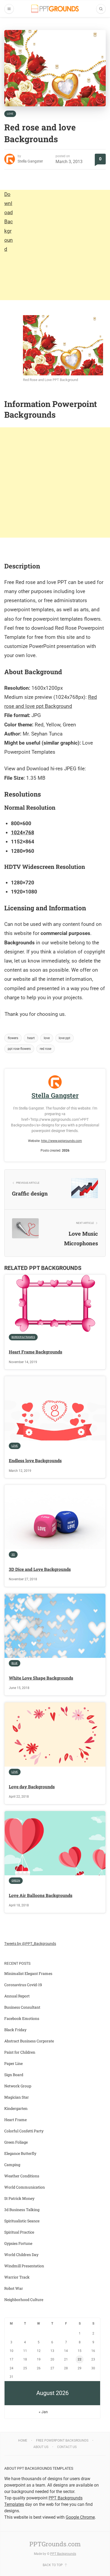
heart (31, 1038)
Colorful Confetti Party (24, 2131)
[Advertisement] (55, 245)
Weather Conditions (22, 2176)
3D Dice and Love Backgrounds (40, 1569)
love (47, 1038)
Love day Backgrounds (32, 1787)
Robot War (14, 2288)
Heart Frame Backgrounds (36, 1352)
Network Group (18, 2086)
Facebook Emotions (22, 2018)
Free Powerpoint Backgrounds (62, 2441)
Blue (15, 1663)
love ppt (64, 1038)
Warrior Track (17, 2277)
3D (13, 1554)
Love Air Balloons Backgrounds (41, 1895)
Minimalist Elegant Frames (28, 1973)
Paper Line (13, 2063)
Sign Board (14, 2075)
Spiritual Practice (19, 2232)
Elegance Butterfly (20, 2153)
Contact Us (67, 2447)
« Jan (43, 2412)
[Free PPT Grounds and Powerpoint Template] (55, 9)
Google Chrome (80, 2517)
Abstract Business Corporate (29, 2041)
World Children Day (21, 2255)
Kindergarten (16, 2108)
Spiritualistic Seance (22, 2221)
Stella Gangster (30, 161)
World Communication (25, 2187)
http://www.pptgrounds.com (62, 1141)
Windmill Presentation (24, 2266)
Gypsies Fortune (18, 2243)
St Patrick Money (19, 2198)
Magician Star (17, 2097)
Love (10, 114)
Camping (12, 2165)
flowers (13, 1038)
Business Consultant (22, 2007)
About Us (41, 2447)
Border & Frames (23, 1337)
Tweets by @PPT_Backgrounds (30, 1944)
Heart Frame (15, 2120)
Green (16, 1881)
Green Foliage (16, 2142)
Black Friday (15, 2030)
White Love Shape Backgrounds (41, 1678)
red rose (46, 1049)
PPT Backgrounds (63, 2554)
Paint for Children (20, 2052)
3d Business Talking (22, 2210)
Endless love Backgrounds (35, 1460)
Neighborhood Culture (24, 2300)
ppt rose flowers (19, 1049)
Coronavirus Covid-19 (23, 1985)
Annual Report (17, 1996)
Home (23, 2441)
